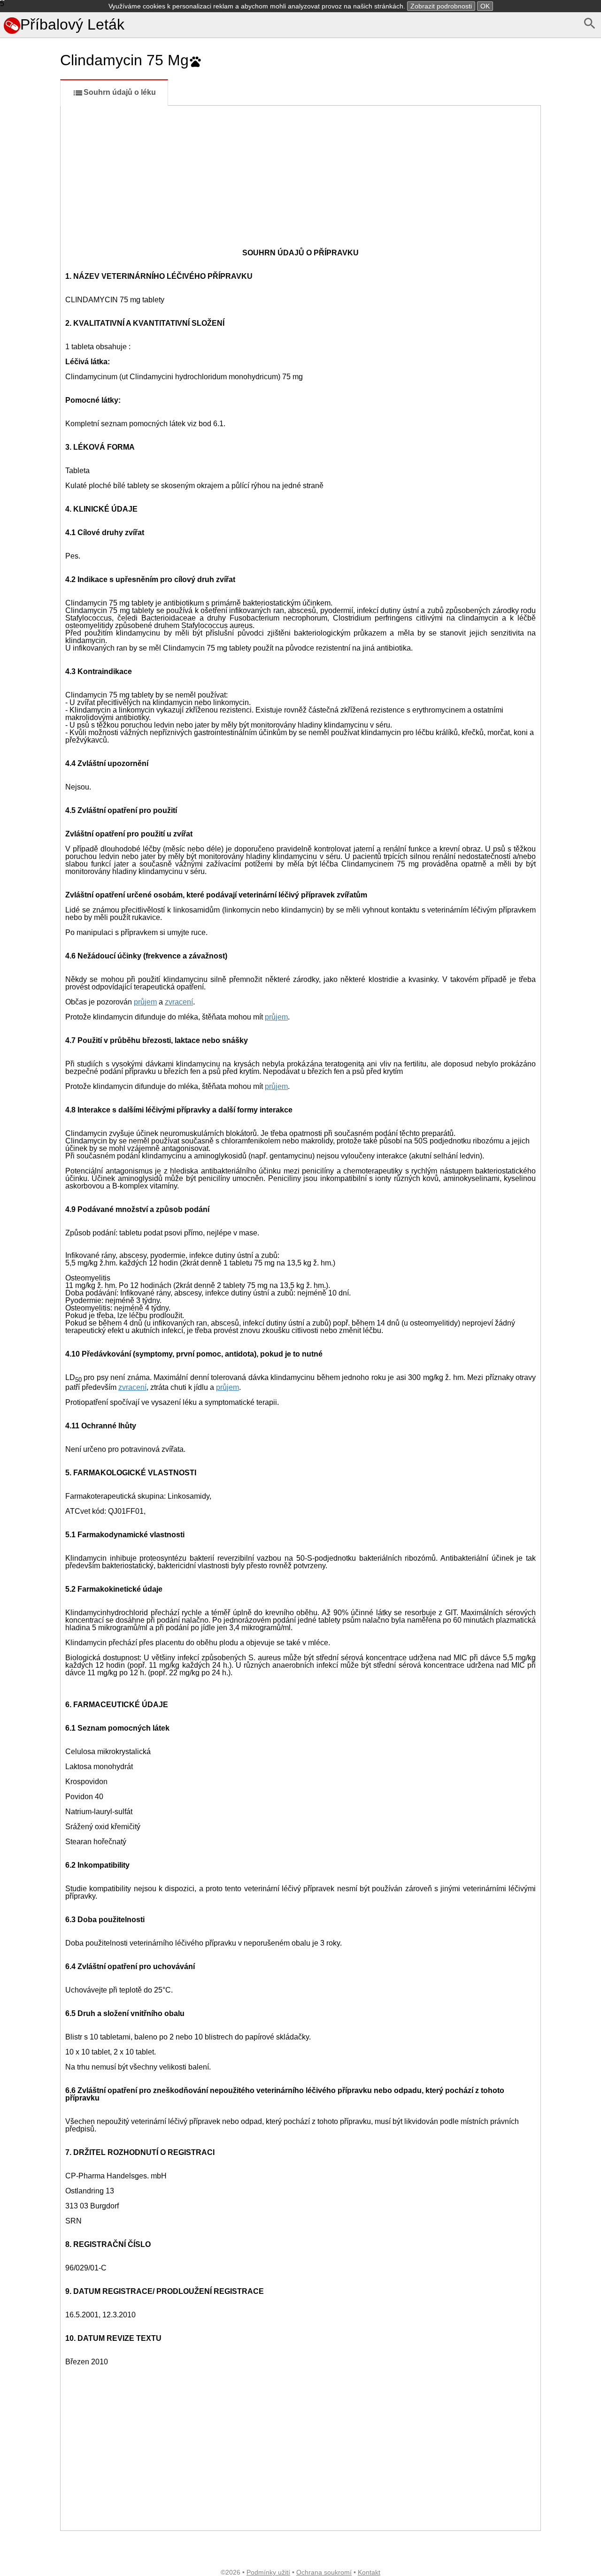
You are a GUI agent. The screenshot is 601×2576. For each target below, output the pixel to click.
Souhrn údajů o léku (120, 92)
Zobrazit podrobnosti (441, 6)
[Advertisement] (28, 419)
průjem (145, 1002)
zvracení (179, 1002)
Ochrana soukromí (324, 2572)
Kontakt (369, 2572)
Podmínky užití (268, 2572)
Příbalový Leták (72, 24)
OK (485, 6)
